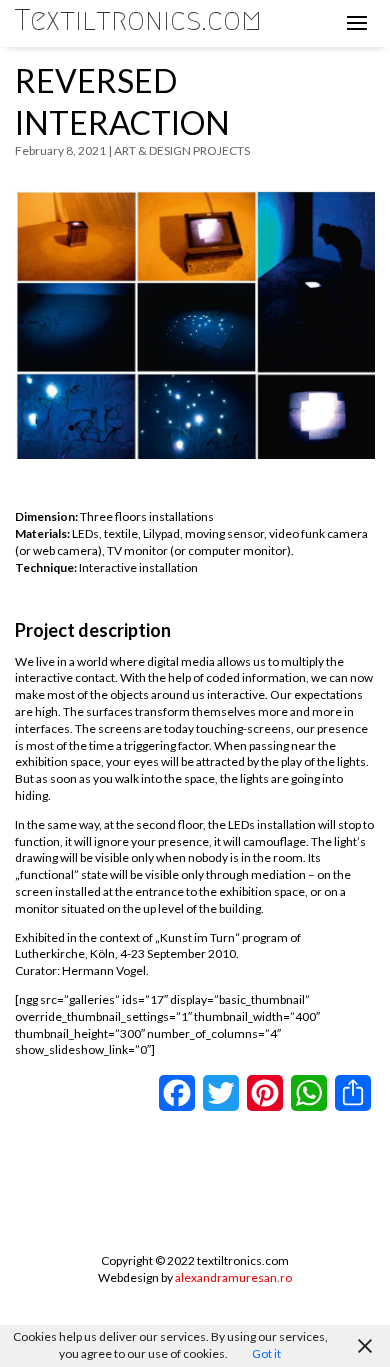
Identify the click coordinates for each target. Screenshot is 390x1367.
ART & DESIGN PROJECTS (182, 150)
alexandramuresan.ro (233, 1277)
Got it (266, 1353)
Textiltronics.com (138, 20)
